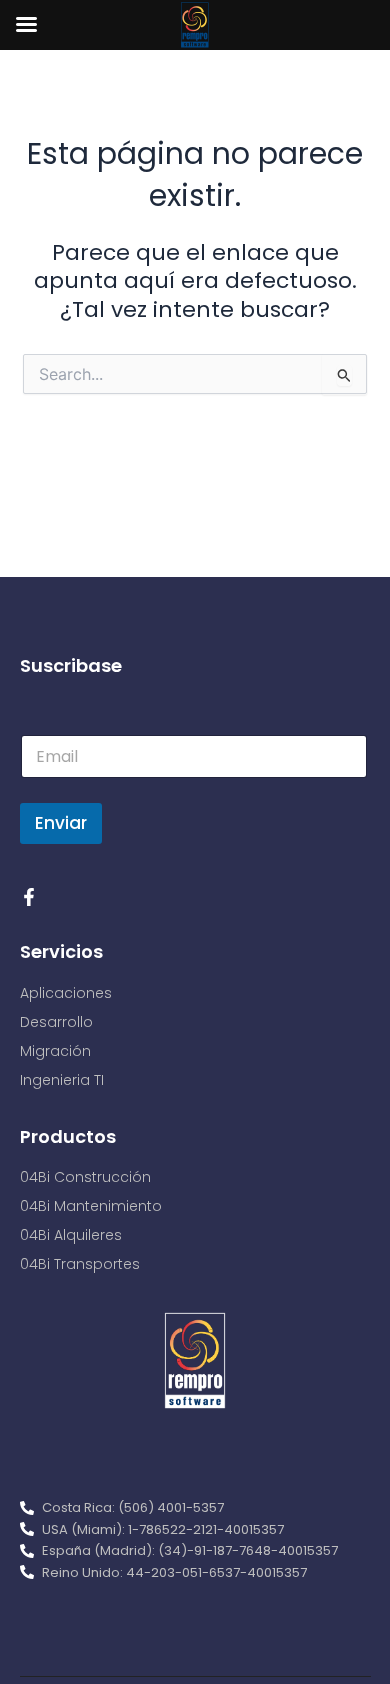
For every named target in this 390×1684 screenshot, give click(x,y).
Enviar (61, 823)
